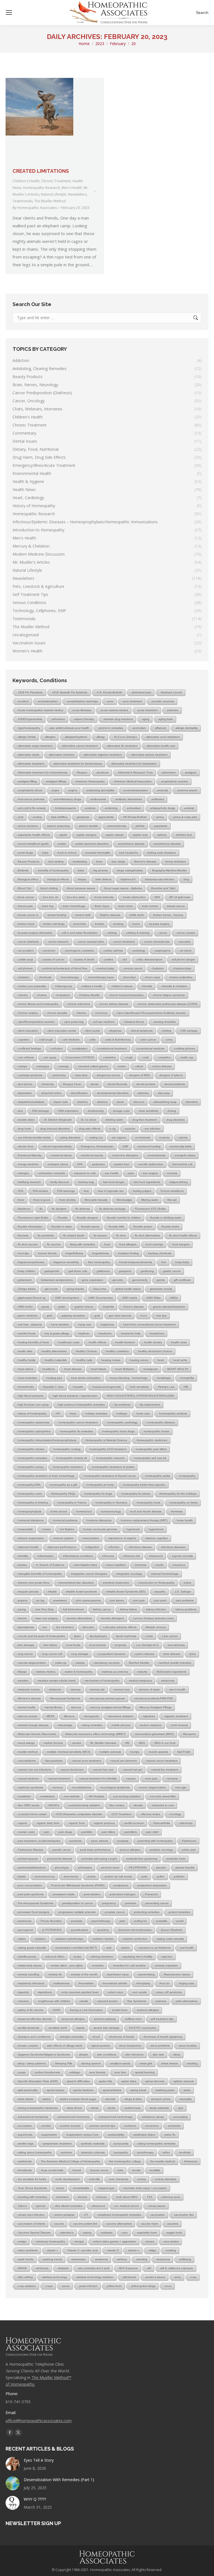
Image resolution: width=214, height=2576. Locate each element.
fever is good (42, 1200)
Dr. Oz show (88, 1120)
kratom (22, 1618)
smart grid (146, 2063)
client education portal (62, 1031)
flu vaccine (54, 1244)
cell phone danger (183, 959)
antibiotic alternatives (129, 799)
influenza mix (132, 1556)
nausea (131, 1778)
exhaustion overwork (52, 1173)
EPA (80, 1164)
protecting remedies (147, 1912)
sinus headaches (130, 2046)
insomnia (141, 1565)
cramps (22, 1066)
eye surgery (150, 1173)
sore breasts (97, 2072)
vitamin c (52, 2250)
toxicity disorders (166, 2179)
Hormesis (177, 1511)
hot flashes (67, 1529)
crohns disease (162, 1066)
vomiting (171, 2250)
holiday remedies (96, 1413)
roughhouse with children (54, 2001)
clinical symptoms (142, 1031)
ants (21, 817)
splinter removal (184, 2081)
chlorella (147, 986)
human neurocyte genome (100, 1529)
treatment (62, 2197)
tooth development (68, 2179)
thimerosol (191, 2161)
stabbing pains (165, 2090)
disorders (192, 1102)
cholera (42, 995)
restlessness (61, 1983)
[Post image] (13, 2464)
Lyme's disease (144, 1654)
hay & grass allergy (57, 1333)
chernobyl (129, 977)
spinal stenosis (155, 2081)
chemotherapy (70, 977)
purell (180, 1921)
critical (139, 1066)
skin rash (158, 2054)
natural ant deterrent (124, 1761)
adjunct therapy (84, 719)
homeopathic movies (31, 1449)
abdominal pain (141, 692)
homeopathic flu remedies (76, 1431)
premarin (131, 1903)
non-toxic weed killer (163, 1796)
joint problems (185, 1600)
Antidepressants (65, 808)
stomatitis (186, 2099)
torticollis (94, 2179)
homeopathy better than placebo (144, 1485)
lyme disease (172, 1654)
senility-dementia (29, 2028)
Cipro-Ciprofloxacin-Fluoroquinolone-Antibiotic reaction (151, 1013)
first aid (172, 1200)
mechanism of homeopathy (102, 1681)
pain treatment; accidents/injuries (39, 1841)
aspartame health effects (34, 835)
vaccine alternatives (119, 2224)
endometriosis (157, 1155)
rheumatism (86, 1983)
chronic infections (79, 1004)
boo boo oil (50, 897)
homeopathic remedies (32, 1458)
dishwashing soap (165, 1102)
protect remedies (179, 1912)
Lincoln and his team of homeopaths (41, 1636)
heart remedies (27, 1378)
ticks (120, 2170)
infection (114, 1547)
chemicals (45, 977)
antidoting (111, 808)
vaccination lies (184, 2215)
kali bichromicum (73, 1609)
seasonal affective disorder (35, 2019)
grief (50, 1316)
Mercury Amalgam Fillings (156, 1707)
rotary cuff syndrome (169, 1992)
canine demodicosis (157, 942)
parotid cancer (62, 1850)
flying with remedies (82, 1244)
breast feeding (57, 915)
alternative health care (161, 746)
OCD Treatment (121, 1814)
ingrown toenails (182, 1556)
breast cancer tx (28, 915)
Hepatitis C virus (53, 1387)
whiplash (63, 2268)
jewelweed (60, 1600)
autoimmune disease (131, 844)
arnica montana (28, 826)
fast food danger (114, 1182)
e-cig (113, 1129)
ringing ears (186, 1983)
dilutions (102, 1102)
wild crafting (25, 2277)
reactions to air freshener (155, 1948)
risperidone (45, 1992)
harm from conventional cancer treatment (149, 1324)
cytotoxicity (59, 1075)
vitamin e (134, 2250)
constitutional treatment (112, 1048)
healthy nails (84, 1360)
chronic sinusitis (57, 1013)
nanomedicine (27, 1761)
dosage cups (121, 1111)
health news (179, 1342)
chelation (24, 977)
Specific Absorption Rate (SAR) (38, 2081)
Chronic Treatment (56, 181)
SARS (57, 2010)
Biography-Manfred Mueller (169, 870)
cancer (163, 933)
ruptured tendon (108, 2001)
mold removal (179, 1725)
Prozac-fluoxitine (51, 1921)
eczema (164, 1137)
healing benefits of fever (33, 1342)
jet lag (40, 1600)
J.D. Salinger (183, 1592)
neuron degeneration (152, 1787)
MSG (142, 1743)
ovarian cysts (26, 1832)
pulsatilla (162, 1921)
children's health (92, 986)
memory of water (149, 1689)
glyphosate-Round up (32, 1298)
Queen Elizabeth (172, 1930)
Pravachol (151, 1894)
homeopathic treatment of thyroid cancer (110, 1476)
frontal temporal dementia (136, 1262)
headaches (157, 1333)
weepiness (163, 2259)
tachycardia (121, 2144)
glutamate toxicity (161, 1289)
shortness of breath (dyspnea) (163, 2037)
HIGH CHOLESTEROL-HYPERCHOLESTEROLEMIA (141, 1396)
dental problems (175, 1084)
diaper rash (61, 1102)
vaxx (125, 2233)
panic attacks (100, 1841)
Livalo (149, 1636)
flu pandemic (46, 1235)
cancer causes (186, 933)
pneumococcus (45, 1876)
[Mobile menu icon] (9, 13)
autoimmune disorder (167, 844)
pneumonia (71, 1876)
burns (136, 924)
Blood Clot (25, 888)
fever (21, 1200)
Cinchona (101, 1013)
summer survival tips (102, 2126)
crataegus (43, 1066)
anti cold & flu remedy (32, 808)
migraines (149, 1716)
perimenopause (28, 1859)
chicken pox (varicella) (32, 986)
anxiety (37, 817)
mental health (27, 1707)
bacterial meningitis (98, 853)
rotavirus (23, 2001)
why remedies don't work (94, 2268)
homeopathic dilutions (161, 1422)
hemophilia (187, 1378)
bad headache (129, 853)
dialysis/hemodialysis (31, 1102)
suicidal (46, 2126)
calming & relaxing (138, 933)
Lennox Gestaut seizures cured (153, 1618)
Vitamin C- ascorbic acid (82, 2250)
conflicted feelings (29, 1048)
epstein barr (122, 1164)
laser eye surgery (47, 1618)
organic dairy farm (48, 1823)
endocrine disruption (125, 1155)
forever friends (47, 1253)
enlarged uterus (58, 1164)
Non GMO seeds (29, 1805)
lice (45, 1627)
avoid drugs (25, 853)
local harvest (98, 1645)
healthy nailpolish (56, 1360)
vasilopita (107, 2233)
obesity (138, 1805)
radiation (40, 1939)
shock (96, 2037)
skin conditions (107, 2054)
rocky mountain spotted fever (80, 1992)
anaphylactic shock (30, 790)
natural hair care (103, 1770)
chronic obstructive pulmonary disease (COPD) (167, 1004)
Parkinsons (189, 1841)
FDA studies (40, 1191)
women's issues (155, 2277)
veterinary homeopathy (50, 2241)
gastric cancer (172, 1271)
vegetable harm (147, 2233)
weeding (142, 2259)
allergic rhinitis (27, 737)
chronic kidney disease (114, 1004)
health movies (153, 1342)
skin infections (134, 2054)
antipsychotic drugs (163, 808)
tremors (82, 2197)
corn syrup (50, 1057)
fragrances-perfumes (31, 1262)
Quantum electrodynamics (135, 1930)
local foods (73, 1645)
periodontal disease (60, 1859)
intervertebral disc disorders (76, 1583)
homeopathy (187, 1476)
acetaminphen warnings (82, 701)
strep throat (74, 2108)
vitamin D (113, 2250)
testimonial (25, 2161)
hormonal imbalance (31, 1520)
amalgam (191, 772)
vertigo (22, 2241)
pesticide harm (176, 1859)
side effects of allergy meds (65, 2046)
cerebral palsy (105, 968)
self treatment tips (162, 2019)
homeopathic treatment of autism (113, 1467)
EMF (126, 1146)
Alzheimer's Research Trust (135, 772)
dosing (172, 1111)
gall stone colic (78, 1271)
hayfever (84, 1333)
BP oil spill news (180, 897)
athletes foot (184, 835)
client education (28, 1031)
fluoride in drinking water (166, 1218)
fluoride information (30, 1227)
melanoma (168, 1681)
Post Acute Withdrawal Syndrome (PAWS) (78, 1885)
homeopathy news (148, 1503)
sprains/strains (112, 2090)
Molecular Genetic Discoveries (37, 1734)
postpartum (121, 1885)
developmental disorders (113, 1093)
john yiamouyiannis (88, 1600)
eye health (112, 1173)
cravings (64, 1066)
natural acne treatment (87, 1761)
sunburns (130, 2126)
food (107, 1244)
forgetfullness (74, 1253)
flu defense (83, 1209)
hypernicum (156, 1529)
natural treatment (59, 1778)
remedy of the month (84, 1974)
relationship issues (30, 1965)
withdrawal (129, 2277)
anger (55, 790)
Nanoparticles (54, 1761)
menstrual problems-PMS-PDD (154, 1698)
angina (73, 790)
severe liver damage (107, 2028)
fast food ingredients (147, 1182)
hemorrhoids (26, 1387)
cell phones (25, 968)
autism (62, 844)
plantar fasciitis (185, 1868)
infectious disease (140, 1547)
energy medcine (28, 1164)
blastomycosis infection (160, 879)
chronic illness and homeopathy (38, 1004)
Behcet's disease (145, 861)
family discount (60, 1182)
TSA (150, 2197)
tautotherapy (145, 2152)
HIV (58, 1413)
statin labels (25, 2099)
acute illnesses (82, 710)
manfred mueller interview (175, 1663)
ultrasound (98, 2206)
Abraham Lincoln (171, 692)
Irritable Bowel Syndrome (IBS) (126, 1592)
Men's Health (72, 188)
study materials (159, 2108)
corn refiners (26, 1057)
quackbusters (79, 1930)
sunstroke (174, 2126)
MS (127, 1743)
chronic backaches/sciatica (126, 995)
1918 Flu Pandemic (30, 692)
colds (92, 1040)
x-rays (49, 2286)
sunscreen (152, 2126)
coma (169, 1040)
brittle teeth (137, 915)
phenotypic (62, 1868)
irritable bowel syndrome (82, 1592)
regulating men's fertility (137, 1957)
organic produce (104, 1823)
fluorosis (23, 1235)
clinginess (115, 1031)
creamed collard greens (93, 1066)
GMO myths (130, 1298)
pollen (161, 1876)
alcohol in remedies (111, 728)
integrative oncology (129, 1574)
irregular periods (28, 1592)
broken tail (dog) (54, 924)
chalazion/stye (182, 968)
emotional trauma (92, 1155)
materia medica (46, 1672)
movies (77, 1743)
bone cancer (26, 897)
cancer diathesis (28, 942)
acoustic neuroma (163, 701)
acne (110, 701)
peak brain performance (95, 1850)
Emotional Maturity (30, 1155)
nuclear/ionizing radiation (84, 1805)
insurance (179, 1565)
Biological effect (28, 879)
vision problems (28, 2250)
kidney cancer (102, 1609)
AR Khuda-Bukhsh (135, 817)
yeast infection (88, 2286)
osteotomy (186, 1823)
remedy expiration (167, 1965)
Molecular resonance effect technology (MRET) (96, 1734)
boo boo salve (76, 897)
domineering (96, 1111)
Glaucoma (100, 1289)
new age (181, 1787)
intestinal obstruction (116, 1583)
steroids (110, 2099)
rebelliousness (27, 1957)
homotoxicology (111, 1511)
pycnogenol (25, 1930)
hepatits (78, 1387)
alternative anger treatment (35, 746)
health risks (25, 1351)
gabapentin (52, 1271)
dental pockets (146, 1084)
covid (145, 1057)
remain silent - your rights (67, 1965)
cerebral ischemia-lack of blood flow (65, 968)
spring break (138, 2090)
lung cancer (25, 1654)
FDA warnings (66, 1191)
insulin (160, 1565)
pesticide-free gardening (142, 1859)
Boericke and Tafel (163, 888)
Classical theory (134, 1022)
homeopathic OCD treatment (108, 1449)
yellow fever (114, 2286)
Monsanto (189, 1734)
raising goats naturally (32, 1948)
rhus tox (165, 1983)
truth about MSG (127, 2197)
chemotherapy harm (101, 977)
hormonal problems (65, 1520)
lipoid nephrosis (126, 1636)
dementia (48, 1084)
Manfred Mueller (139, 1663)
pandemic (76, 1841)
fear (86, 1191)
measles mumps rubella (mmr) (57, 1681)
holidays (122, 1413)
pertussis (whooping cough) (99, 1859)
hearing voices (139, 1360)
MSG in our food (165, 1743)
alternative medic (29, 755)
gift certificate (182, 1280)
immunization (91, 1538)
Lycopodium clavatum (111, 1654)
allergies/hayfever (76, 737)
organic (23, 1823)
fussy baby (182, 1262)
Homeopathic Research (41, 188)
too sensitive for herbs (32, 2179)
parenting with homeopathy (155, 1841)
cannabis (184, 942)
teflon (166, 2152)
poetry (92, 1876)
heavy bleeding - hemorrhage (129, 1378)
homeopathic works (158, 1476)
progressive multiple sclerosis (77, 1912)
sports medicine (84, 2090)
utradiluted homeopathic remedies (119, 2215)
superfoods (25, 2135)
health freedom (125, 1342)
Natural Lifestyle (54, 194)
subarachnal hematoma (33, 2117)
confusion (56, 1048)
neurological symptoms (115, 1787)
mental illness (53, 1707)
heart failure (99, 1369)
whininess (42, 2268)
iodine (188, 1583)
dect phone (25, 1084)
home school (59, 1511)
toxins (60, 2188)
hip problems (122, 1405)
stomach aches (161, 2099)
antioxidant (134, 808)
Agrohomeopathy (29, 728)
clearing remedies (165, 1022)
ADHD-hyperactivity (30, 719)
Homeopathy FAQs (63, 1494)
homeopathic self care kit (150, 1458)
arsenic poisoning (58, 826)
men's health (177, 1689)
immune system (63, 1538)
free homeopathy (99, 1262)
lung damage (80, 1654)
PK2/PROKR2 (138, 1868)
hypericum (133, 1529)
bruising (118, 924)
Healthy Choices (86, 1351)
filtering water (150, 1200)
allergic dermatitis (187, 728)
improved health (28, 1547)
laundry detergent (113, 1618)
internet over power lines (34, 1583)
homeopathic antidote (173, 1413)
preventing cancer (157, 1903)
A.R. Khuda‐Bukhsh (110, 692)
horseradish (25, 1529)
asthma (162, 835)
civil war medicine (104, 1022)
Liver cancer (170, 1636)
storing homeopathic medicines (38, 2108)
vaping (87, 2233)
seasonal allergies (73, 2019)
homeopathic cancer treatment (78, 1422)
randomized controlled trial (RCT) (76, 1948)
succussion (25, 2126)
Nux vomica (117, 1805)
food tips (23, 1253)
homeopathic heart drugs (118, 1431)
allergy (101, 737)
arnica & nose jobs (185, 817)
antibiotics (158, 799)
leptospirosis (26, 1627)
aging (146, 719)
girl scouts (51, 1289)
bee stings (118, 861)
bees (99, 861)
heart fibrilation (125, 1369)
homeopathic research (110, 1458)
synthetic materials (93, 2144)
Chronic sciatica (28, 1013)
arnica (160, 817)
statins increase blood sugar (78, 2099)
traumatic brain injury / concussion (145, 2188)
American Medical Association (133, 781)
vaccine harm (149, 2224)
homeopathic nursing (67, 1449)
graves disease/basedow (169, 1307)
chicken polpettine (181, 977)
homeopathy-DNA (29, 1485)
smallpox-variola (120, 2063)
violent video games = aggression (115, 2241)
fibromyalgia (124, 1200)
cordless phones (184, 1048)
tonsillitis (155, 2170)
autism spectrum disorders (92, 844)
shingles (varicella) (72, 2037)
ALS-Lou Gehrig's (125, 737)
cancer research (58, 942)
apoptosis (83, 817)
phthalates (85, 1868)
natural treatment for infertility (98, 1778)
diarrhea (82, 1102)
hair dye (161, 1316)
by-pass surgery (159, 924)
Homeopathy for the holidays (178, 1494)
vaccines (173, 2224)
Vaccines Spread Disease (34, 2233)
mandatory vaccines (107, 1663)
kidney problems (186, 1609)
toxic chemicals (119, 2179)
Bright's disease (110, 915)
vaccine (59, 2224)
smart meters (170, 2063)
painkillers (131, 1832)
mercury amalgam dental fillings (110, 1707)
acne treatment (132, 701)
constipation (80, 1048)
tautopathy (121, 2152)
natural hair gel (132, 1770)
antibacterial (98, 799)
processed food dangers (34, 1912)
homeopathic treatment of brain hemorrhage (46, 1476)
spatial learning (145, 2072)
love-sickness (176, 1645)
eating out (96, 1137)
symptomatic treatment (57, 2144)
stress (95, 2108)
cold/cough (46, 1040)
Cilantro (81, 1013)
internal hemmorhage (165, 1574)
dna (20, 1111)
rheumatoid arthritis (115, 1983)
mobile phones (121, 1725)
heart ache (180, 1360)
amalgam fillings (56, 781)
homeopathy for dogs (98, 1494)
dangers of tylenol (171, 1075)
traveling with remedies (32, 2197)
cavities (108, 959)
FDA (21, 1191)
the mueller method (163, 2161)
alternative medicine (62, 755)
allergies (50, 737)
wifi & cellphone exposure (177, 2268)
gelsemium (25, 1280)
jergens (23, 1600)
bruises (100, 924)
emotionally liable (181, 1146)
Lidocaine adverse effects (120, 1627)
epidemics (98, 1164)
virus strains (171, 2241)
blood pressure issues (81, 888)
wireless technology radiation (95, 2277)
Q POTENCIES (52, 1930)
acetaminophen (48, 701)
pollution (179, 1876)
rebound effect (55, 1957)
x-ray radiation (27, 2286)
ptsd (122, 1921)
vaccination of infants (31, 2224)
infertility (23, 1556)
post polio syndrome (31, 1894)
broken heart (26, 924)
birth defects (104, 879)
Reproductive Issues (177, 1974)
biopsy (82, 879)
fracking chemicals (160, 1253)
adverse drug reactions (118, 719)
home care (143, 1413)
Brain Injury (102, 906)
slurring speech (91, 2063)
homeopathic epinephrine (34, 1431)
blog (186, 879)
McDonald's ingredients (172, 1672)
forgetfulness (101, 1253)
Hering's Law (166, 1387)
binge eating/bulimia (130, 870)
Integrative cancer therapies (89, 1574)
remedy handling (29, 1974)
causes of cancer (53, 959)
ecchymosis (143, 1137)
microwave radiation (121, 1716)
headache (105, 1333)
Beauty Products (29, 861)
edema (183, 1137)
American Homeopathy (90, 781)
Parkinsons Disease (31, 1850)
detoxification (79, 1093)
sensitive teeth (58, 2028)
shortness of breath (122, 2037)
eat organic (119, 1137)
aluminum (103, 772)
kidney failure (129, 1609)
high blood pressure (31, 1396)
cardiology (139, 951)
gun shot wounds (120, 1316)
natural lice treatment (165, 1770)
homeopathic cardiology (122, 1422)
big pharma (101, 870)
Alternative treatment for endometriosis (43, 772)
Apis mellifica (59, 817)
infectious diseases (173, 1547)
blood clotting (49, 888)
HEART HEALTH (177, 1369)
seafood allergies (148, 2010)
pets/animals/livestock (32, 1868)
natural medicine (28, 1778)
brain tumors (150, 906)
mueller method (28, 1752)
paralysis (123, 1841)
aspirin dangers (87, 835)
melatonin (55, 1689)
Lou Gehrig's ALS (147, 1645)
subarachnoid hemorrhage (116, 2117)
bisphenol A (128, 879)
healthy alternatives (54, 1351)
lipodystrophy (99, 1636)
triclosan (102, 2197)
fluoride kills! (116, 1227)
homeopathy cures (30, 1494)
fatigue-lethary (179, 1182)
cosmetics (109, 1057)
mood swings (26, 1743)
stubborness (132, 2108)
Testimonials (23, 201)
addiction (173, 710)
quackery (103, 1930)
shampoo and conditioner (34, 2037)
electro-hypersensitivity (57, 1146)
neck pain (151, 1778)
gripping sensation (73, 1316)
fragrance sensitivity (66, 1262)
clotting (166, 1031)
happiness (107, 1324)
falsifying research (29, 1182)
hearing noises (111, 1360)
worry (178, 2277)
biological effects (58, 879)
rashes (125, 1948)
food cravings (154, 1244)
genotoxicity (140, 1280)
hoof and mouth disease (146, 1511)
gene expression (93, 1280)
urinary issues (157, 2206)
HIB (186, 1387)
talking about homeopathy (35, 2152)
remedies (98, 1965)
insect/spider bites (85, 1565)
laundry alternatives (79, 1618)
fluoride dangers (87, 1218)
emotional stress (61, 1155)
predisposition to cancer (78, 1903)
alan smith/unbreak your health (69, 728)
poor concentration (30, 1885)
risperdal (23, 1992)
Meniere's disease (29, 1698)
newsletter (24, 1796)
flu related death (74, 1235)
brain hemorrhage (74, 906)
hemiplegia (164, 1378)
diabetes (143, 1093)
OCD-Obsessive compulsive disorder (79, 1814)
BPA (157, 897)
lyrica (193, 1654)
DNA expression (68, 1111)
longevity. (121, 1645)
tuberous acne (171, 2197)
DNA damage (41, 1111)
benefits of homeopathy (53, 870)
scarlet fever (120, 2010)
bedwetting (80, 861)
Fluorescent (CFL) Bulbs (150, 1209)
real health (187, 1948)
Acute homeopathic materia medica (41, 710)
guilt (97, 1316)
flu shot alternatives (147, 1235)
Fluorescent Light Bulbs (33, 1218)
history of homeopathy (32, 1413)
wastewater (79, 2259)
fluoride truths (170, 1227)
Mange (22, 1672)
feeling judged (142, 1191)
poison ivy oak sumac (119, 1876)
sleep (177, 2054)
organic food (77, 1823)
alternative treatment (31, 764)
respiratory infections (31, 1983)
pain (47, 1832)
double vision (26, 1120)
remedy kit (55, 1974)
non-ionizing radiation (127, 1796)
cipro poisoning (74, 1022)
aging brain (166, 719)
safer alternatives (187, 2001)
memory (76, 1689)
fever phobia (67, 1200)
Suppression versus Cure (82, 2135)
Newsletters (77, 194)
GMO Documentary (101, 1298)
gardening (147, 1271)
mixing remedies (92, 1725)
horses (46, 1529)
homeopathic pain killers (151, 1449)
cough (129, 1057)
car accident (26, 951)
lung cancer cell (52, 1654)
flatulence (24, 1209)
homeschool (84, 1511)
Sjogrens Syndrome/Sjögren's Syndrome (44, 2054)
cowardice (164, 1057)
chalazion (158, 968)
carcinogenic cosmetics (79, 951)
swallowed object (144, 2135)
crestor (122, 1066)
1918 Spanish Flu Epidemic (70, 692)
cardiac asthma (113, 951)
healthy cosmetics (117, 1351)
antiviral (189, 808)
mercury (76, 1707)
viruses (150, 2241)
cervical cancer (133, 968)
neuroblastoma (82, 1787)
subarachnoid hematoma (73, 2117)
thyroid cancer (99, 2170)
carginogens (162, 951)
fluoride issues (90, 1227)
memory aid (97, 1689)
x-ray (193, 2277)
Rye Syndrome (137, 2001)
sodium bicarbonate (48, 2072)
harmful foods (27, 1333)
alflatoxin (161, 728)
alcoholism (139, 728)
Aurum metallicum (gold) (33, 844)
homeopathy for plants (136, 1494)
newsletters (47, 1796)
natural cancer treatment (162, 1761)
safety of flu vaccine (31, 2010)
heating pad (54, 1378)
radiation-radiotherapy (69, 1939)
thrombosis (25, 2170)
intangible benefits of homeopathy (40, 1574)
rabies (22, 1939)
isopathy (160, 1592)
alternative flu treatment (122, 746)
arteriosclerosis (117, 826)
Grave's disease (133, 1307)
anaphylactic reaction (175, 781)
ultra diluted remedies (68, 2206)
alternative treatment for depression (134, 764)
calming (112, 933)
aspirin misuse (115, 835)
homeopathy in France (72, 1503)
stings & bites (133, 2099)
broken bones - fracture (168, 915)
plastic (22, 1876)
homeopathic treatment (68, 1467)
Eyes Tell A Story (39, 2460)
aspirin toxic (140, 835)
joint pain (139, 1600)
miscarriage (65, 1725)
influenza (108, 1556)
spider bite (106, 2081)
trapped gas (106, 2188)
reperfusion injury (118, 1974)
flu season (100, 1235)
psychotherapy (101, 1921)
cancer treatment (124, 942)
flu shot (121, 1235)
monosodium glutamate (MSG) (154, 1734)
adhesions (58, 719)
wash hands (26, 2259)
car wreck (185, 951)
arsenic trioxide (88, 826)
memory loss (122, 1689)
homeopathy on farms (183, 1503)
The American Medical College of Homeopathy (70, 2161)
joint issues (117, 1600)
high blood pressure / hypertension (75, 1396)
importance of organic (122, 1538)
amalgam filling (27, 781)
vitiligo (152, 2250)
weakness (101, 2259)
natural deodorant (72, 1770)
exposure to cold (85, 1173)
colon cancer (148, 1040)
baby (45, 853)
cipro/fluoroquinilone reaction (36, 1022)
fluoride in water (62, 1227)
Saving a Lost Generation (86, 2010)
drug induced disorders (55, 1129)
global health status (128, 1289)
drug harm (24, 1129)
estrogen (24, 1173)
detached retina (51, 1093)
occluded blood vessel (32, 1814)
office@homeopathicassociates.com (39, 2421)
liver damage (26, 1645)
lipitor (77, 1636)
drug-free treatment (145, 1120)
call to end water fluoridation (80, 933)
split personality (28, 2090)
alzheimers (169, 772)
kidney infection (156, 1609)
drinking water (114, 1120)
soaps (22, 2072)
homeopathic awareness (34, 1422)
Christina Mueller (89, 995)
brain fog (48, 906)
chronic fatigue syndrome (169, 995)
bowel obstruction (134, 897)
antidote (90, 808)
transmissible (81, 2188)
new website (72, 1796)
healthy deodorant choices (155, 1351)
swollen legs (26, 2144)
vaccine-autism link (85, 2224)
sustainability (116, 2135)
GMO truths (25, 1307)
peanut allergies (130, 1850)
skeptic (84, 2054)
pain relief (152, 1832)
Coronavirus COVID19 (80, 1057)
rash (109, 1948)
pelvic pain (189, 1850)
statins (47, 2099)
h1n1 (144, 1316)
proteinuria (25, 1921)
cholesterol (63, 995)
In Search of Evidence (50, 1565)
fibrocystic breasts (96, 1200)
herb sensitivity (139, 1387)
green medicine (28, 1316)
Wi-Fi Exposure (128, 2268)
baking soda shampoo (162, 853)
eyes (131, 1173)
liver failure (50, 1645)
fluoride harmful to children (124, 1218)
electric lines (26, 1146)
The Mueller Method (50, 201)
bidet (81, 870)
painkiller (87, 1832)
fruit (164, 1262)
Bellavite (23, 870)
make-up (61, 1663)
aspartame (161, 826)
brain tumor (126, 906)
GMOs (174, 1298)
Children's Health (26, 181)
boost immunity (104, 897)
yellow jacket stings (143, 2286)
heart (161, 1360)
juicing (22, 1609)
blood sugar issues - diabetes (123, 888)
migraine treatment (176, 1716)
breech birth (83, 915)
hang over (85, 1324)
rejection (167, 1957)
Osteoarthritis (161, 1823)
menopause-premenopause (107, 1698)
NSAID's (54, 1805)
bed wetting (56, 861)
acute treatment (148, 710)
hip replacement (150, 1405)
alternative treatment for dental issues (78, 764)
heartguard (151, 1369)
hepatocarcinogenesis (106, 1387)
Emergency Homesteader (97, 1146)
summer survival (70, 2126)
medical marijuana (140, 1681)
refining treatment (102, 1957)
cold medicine (71, 1040)
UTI (86, 2215)
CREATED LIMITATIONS (41, 171)
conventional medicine (150, 1048)
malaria (80, 1663)
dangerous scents (108, 1075)
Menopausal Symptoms (65, 1698)
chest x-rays (152, 977)
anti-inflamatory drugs (67, 799)
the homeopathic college (125, 2161)
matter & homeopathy (79, 1672)
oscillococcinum (134, 1823)
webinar (122, 2259)
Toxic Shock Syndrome (32, 2188)
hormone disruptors (99, 1520)
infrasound (156, 1556)
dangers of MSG (140, 1075)
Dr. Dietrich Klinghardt (58, 1120)
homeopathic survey (31, 1467)
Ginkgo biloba (27, 1289)
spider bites (129, 2081)
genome (118, 1280)
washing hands (52, 2259)
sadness (161, 2001)
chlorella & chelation (174, 986)
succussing (180, 2117)
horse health (185, 1520)
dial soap (164, 1093)
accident (23, 701)
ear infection (153, 1129)
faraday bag (86, 1182)
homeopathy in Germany (111, 1503)
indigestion (93, 1547)
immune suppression (31, 1538)
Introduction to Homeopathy (156, 1583)
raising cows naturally (170, 1939)
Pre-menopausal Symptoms (36, 1903)
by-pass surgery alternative (35, 933)
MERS (51, 1716)
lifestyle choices (156, 1627)
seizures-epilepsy (105, 2019)
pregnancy (109, 1903)
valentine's (67, 2233)
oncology (175, 1814)
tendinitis (185, 2152)
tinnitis (136, 2170)
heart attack (25, 1369)
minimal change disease (33, 1725)
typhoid (41, 2206)
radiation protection (135, 1939)
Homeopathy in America (33, 1503)
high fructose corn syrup (33, 1405)
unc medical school (127, 2206)
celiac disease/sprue (149, 959)
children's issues (122, 986)
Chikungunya (64, 986)
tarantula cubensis (93, 2152)
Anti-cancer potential (31, 799)
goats (45, 1307)
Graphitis (108, 1307)
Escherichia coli (182, 1164)
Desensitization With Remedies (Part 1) (59, 2480)
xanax (66, 2286)
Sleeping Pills (64, 2063)
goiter (62, 1307)
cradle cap (187, 1057)
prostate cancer (115, 1912)
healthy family (27, 1360)
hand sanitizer (60, 1324)
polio (145, 1876)
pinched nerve (110, 1868)
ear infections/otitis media (34, 1137)
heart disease (73, 1369)
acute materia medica (114, 710)
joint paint (160, 1600)
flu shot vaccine (28, 1244)
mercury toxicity (28, 1716)
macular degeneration (32, 1663)
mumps (135, 1752)
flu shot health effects (183, 1235)
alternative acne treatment (163, 737)
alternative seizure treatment (149, 755)
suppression (49, 2135)
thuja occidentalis (52, 2170)
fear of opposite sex (111, 1191)
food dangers (181, 1244)
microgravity (91, 1716)
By (35, 208)
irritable (52, 1592)
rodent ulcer (115, 1992)
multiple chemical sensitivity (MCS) (69, 1752)
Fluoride (63, 1218)
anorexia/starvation (136, 790)
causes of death (84, 959)
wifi (149, 2268)
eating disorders (70, 1137)
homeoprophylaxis (30, 1511)
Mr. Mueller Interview (103, 1743)
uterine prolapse (64, 2215)
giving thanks (75, 1289)
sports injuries (56, 2090)
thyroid (77, 2170)
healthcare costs (69, 1342)
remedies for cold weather (129, 1965)
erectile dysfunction (151, 1164)
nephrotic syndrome (31, 1787)
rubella (84, 2001)
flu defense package (112, 1209)
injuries (22, 1565)
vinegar (79, 2241)
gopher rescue (84, 1307)
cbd (125, 959)
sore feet (120, 2072)
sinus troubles (188, 2046)
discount (139, 1102)
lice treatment (65, 1627)
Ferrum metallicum (172, 1191)
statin (187, 2090)
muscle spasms (158, 1752)
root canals (139, 1992)
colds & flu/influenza (118, 1040)
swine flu (170, 2135)
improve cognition (157, 1538)
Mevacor (69, 1716)
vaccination (158, 2215)
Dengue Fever (72, 1084)
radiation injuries (103, 1939)
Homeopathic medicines (152, 1440)
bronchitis (80, 924)
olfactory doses (150, 1814)
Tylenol (22, 2206)
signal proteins (101, 2046)
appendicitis (106, 817)
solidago (75, 2072)
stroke (111, 2108)
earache (130, 1129)
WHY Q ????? (35, 2499)
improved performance (62, 1547)
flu (41, 1209)
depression (25, 1093)
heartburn (49, 1369)
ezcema (172, 1173)
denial (94, 1084)
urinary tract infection (31, 2215)
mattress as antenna (115, 1672)
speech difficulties (78, 2081)
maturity (142, 1672)
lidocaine (88, 1627)
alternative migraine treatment (103, 755)
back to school (67, 853)
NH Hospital (96, 1796)
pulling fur (141, 1921)
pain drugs (65, 1832)
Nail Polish (184, 1752)
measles (23, 1681)
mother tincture (53, 1743)
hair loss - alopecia (30, 1324)
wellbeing (185, 2259)
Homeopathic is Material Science (106, 1440)
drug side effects (90, 1129)
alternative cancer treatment (80, 746)
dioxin (121, 1102)
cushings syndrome (30, 1075)
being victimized (176, 861)
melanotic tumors (29, 1689)
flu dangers (59, 1209)
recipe (77, 1957)
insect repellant (116, 1565)
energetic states (185, 1155)
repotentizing (146, 1974)
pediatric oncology (161, 1850)
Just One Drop (44, 1609)
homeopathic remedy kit (72, 1458)
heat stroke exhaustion (86, 1378)
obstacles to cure (163, 1805)
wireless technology (55, 2277)
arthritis (140, 826)
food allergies (128, 1244)
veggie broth (174, 2233)
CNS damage (189, 1031)
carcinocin (49, 951)
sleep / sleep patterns (32, 2063)
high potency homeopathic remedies (81, 1405)
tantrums (66, 2152)
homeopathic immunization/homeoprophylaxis (47, 1440)
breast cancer (176, 906)
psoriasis (77, 1921)
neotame (172, 1778)
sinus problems (160, 2046)
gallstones (103, 1271)
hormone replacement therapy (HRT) (144, 1520)
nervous (58, 1787)
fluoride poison (143, 1227)
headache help (131, 1333)
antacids (163, 790)
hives (73, 1413)
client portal (92, 1031)
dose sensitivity (149, 1111)
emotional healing (149, 1146)
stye (181, 2108)
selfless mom (133, 2019)
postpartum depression (152, 1885)
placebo (161, 1868)
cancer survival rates (91, 942)
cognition (24, 1040)
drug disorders (176, 1120)
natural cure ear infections (35, 1770)
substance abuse (153, 2117)
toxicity (142, 2179)
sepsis (80, 2028)
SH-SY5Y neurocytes (142, 2028)
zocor (168, 2286)
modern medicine (151, 1725)
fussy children (27, 1271)
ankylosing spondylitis (100, 790)
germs (161, 1280)
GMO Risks (153, 1298)
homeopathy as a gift (64, 1485)
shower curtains (28, 2046)
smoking (192, 2063)
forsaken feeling (128, 1253)
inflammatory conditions (78, 1556)
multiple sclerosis (110, 1752)
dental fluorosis (117, 1084)
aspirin (63, 835)
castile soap (25, 959)
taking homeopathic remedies (157, 2144)
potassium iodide (64, 1894)
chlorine (23, 995)
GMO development (67, 1298)
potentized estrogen (123, 1894)
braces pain (25, 906)
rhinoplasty (143, 1983)
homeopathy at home (100, 1485)
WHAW (22, 2268)
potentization (92, 1894)
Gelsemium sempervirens (57, 1280)
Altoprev (82, 772)
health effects (97, 1342)
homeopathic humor (157, 1431)
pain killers (108, 1832)
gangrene (125, 1271)
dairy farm (81, 1075)
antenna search (187, 790)
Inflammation (46, 1556)
